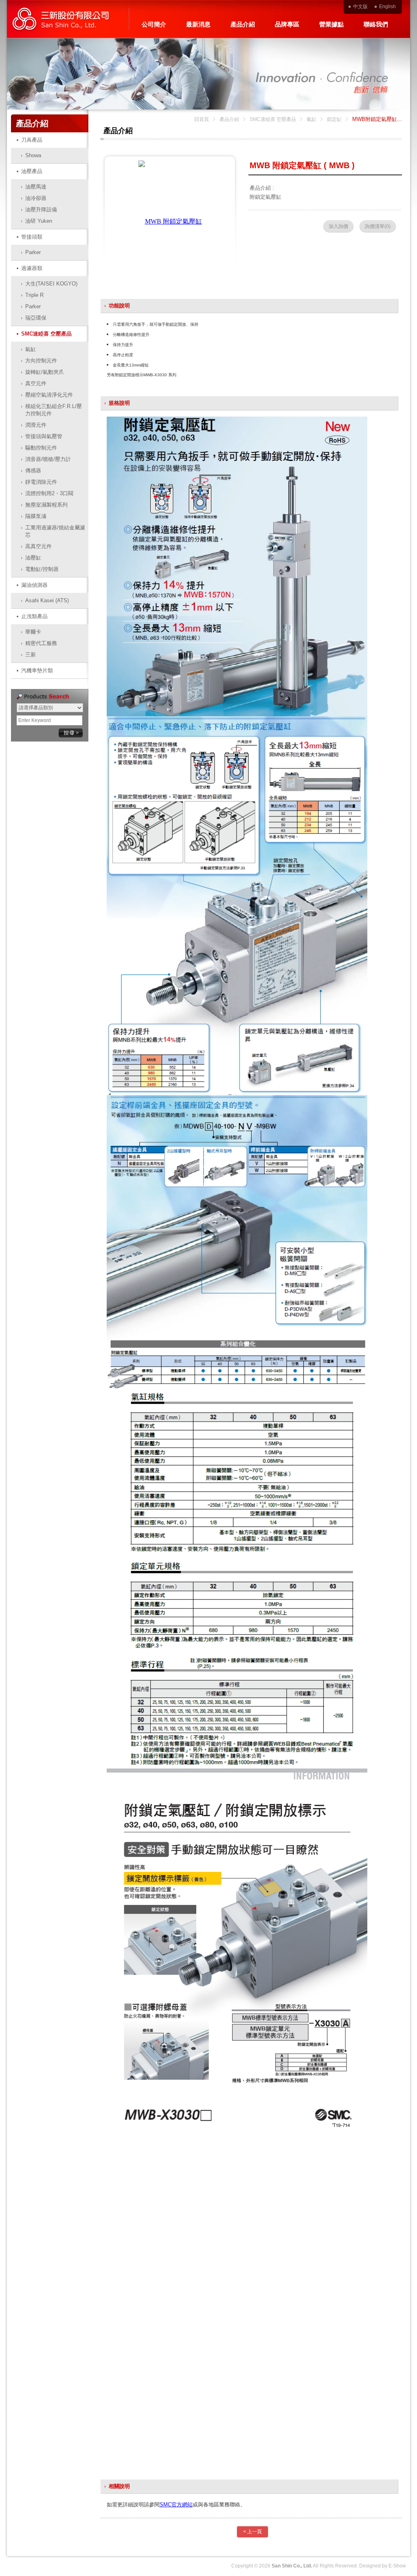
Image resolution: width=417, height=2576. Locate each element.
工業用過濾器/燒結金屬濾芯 (55, 531)
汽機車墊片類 (37, 670)
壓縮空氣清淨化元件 (49, 395)
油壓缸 (33, 558)
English (387, 7)
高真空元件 (38, 546)
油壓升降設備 (41, 210)
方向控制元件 (41, 361)
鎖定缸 (334, 119)
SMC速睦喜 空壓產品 (46, 334)
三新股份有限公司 (68, 19)
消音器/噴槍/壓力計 (48, 459)
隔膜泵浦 (36, 516)
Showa (33, 155)
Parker (33, 252)
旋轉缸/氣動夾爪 (45, 372)
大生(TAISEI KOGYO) (51, 284)
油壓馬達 (36, 187)
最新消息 (198, 24)
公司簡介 (154, 24)
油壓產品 (32, 171)
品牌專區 (287, 24)
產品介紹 (243, 24)
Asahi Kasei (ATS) (47, 600)
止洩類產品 (34, 616)
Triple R (34, 295)
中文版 (360, 7)
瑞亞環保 (36, 318)
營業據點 (331, 24)
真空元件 (36, 383)
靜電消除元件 (41, 482)
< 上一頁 (252, 2532)
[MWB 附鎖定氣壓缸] (170, 221)
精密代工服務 (41, 643)
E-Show (397, 2566)
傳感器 (33, 471)
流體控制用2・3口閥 (49, 493)
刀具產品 (32, 140)
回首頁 (202, 119)
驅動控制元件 (41, 448)
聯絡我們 (376, 24)
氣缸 (31, 349)
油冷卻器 (36, 198)
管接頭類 (32, 237)
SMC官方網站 (176, 2505)
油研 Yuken (39, 221)
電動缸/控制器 (42, 569)
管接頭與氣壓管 (44, 436)
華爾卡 (33, 632)
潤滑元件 (36, 425)
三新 (31, 655)
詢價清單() (378, 226)
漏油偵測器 (34, 585)
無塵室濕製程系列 (46, 505)
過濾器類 (32, 268)
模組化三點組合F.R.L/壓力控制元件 (54, 410)
